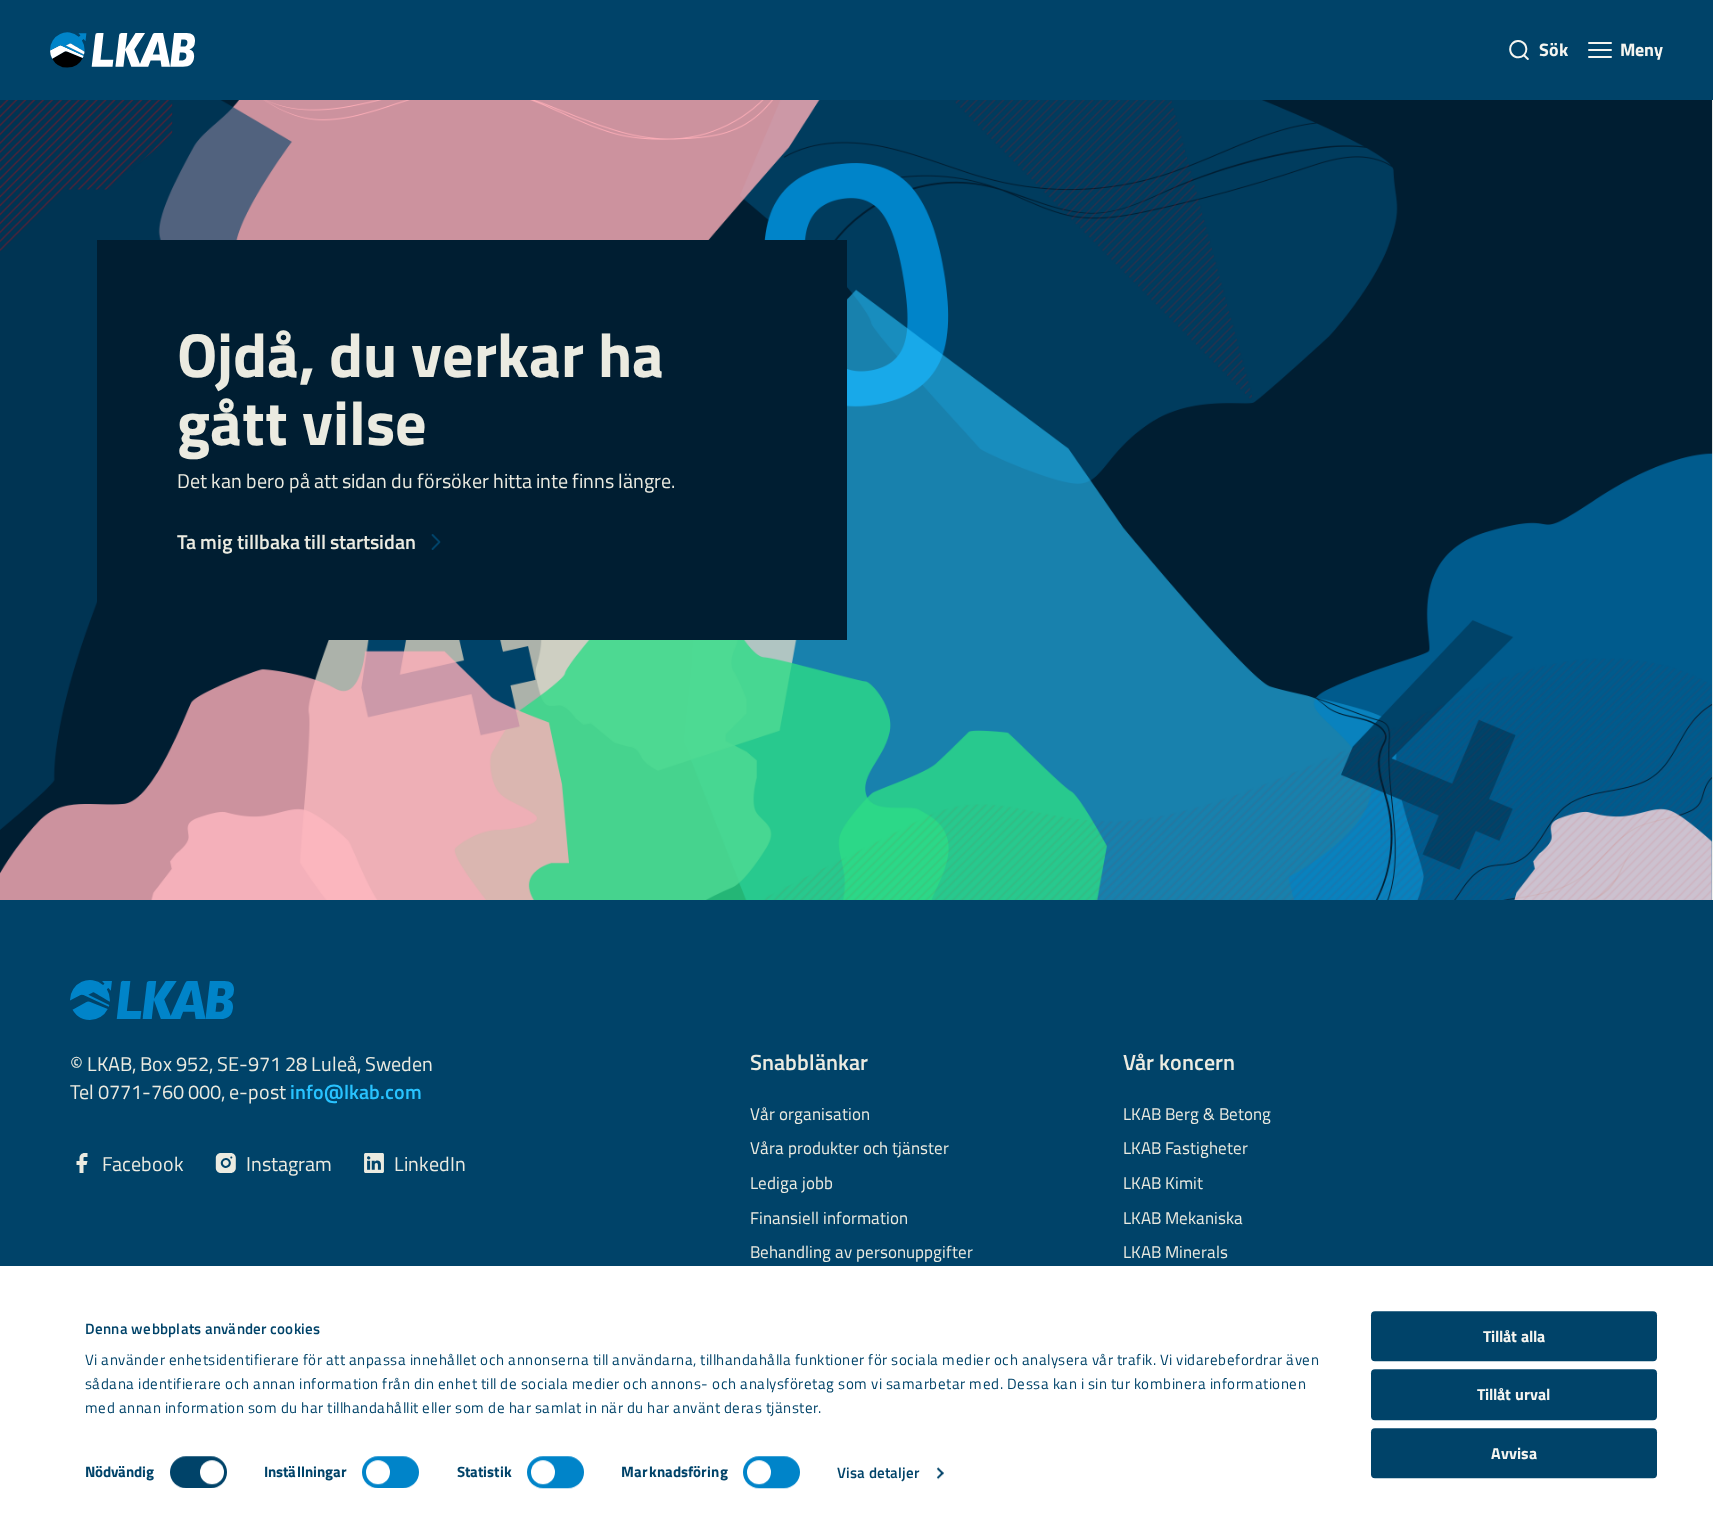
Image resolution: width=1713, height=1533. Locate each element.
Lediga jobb (791, 1184)
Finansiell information (829, 1219)
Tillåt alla (1514, 1336)
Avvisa (1514, 1453)
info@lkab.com (356, 1091)
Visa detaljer (878, 1472)
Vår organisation (810, 1115)
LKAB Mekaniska (1183, 1219)
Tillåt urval (1513, 1395)
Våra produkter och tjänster (849, 1149)
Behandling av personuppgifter (861, 1253)
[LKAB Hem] (122, 49)
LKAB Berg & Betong (1197, 1115)
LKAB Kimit (1163, 1184)
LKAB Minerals (1175, 1253)
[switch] (390, 1472)
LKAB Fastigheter (1185, 1149)
